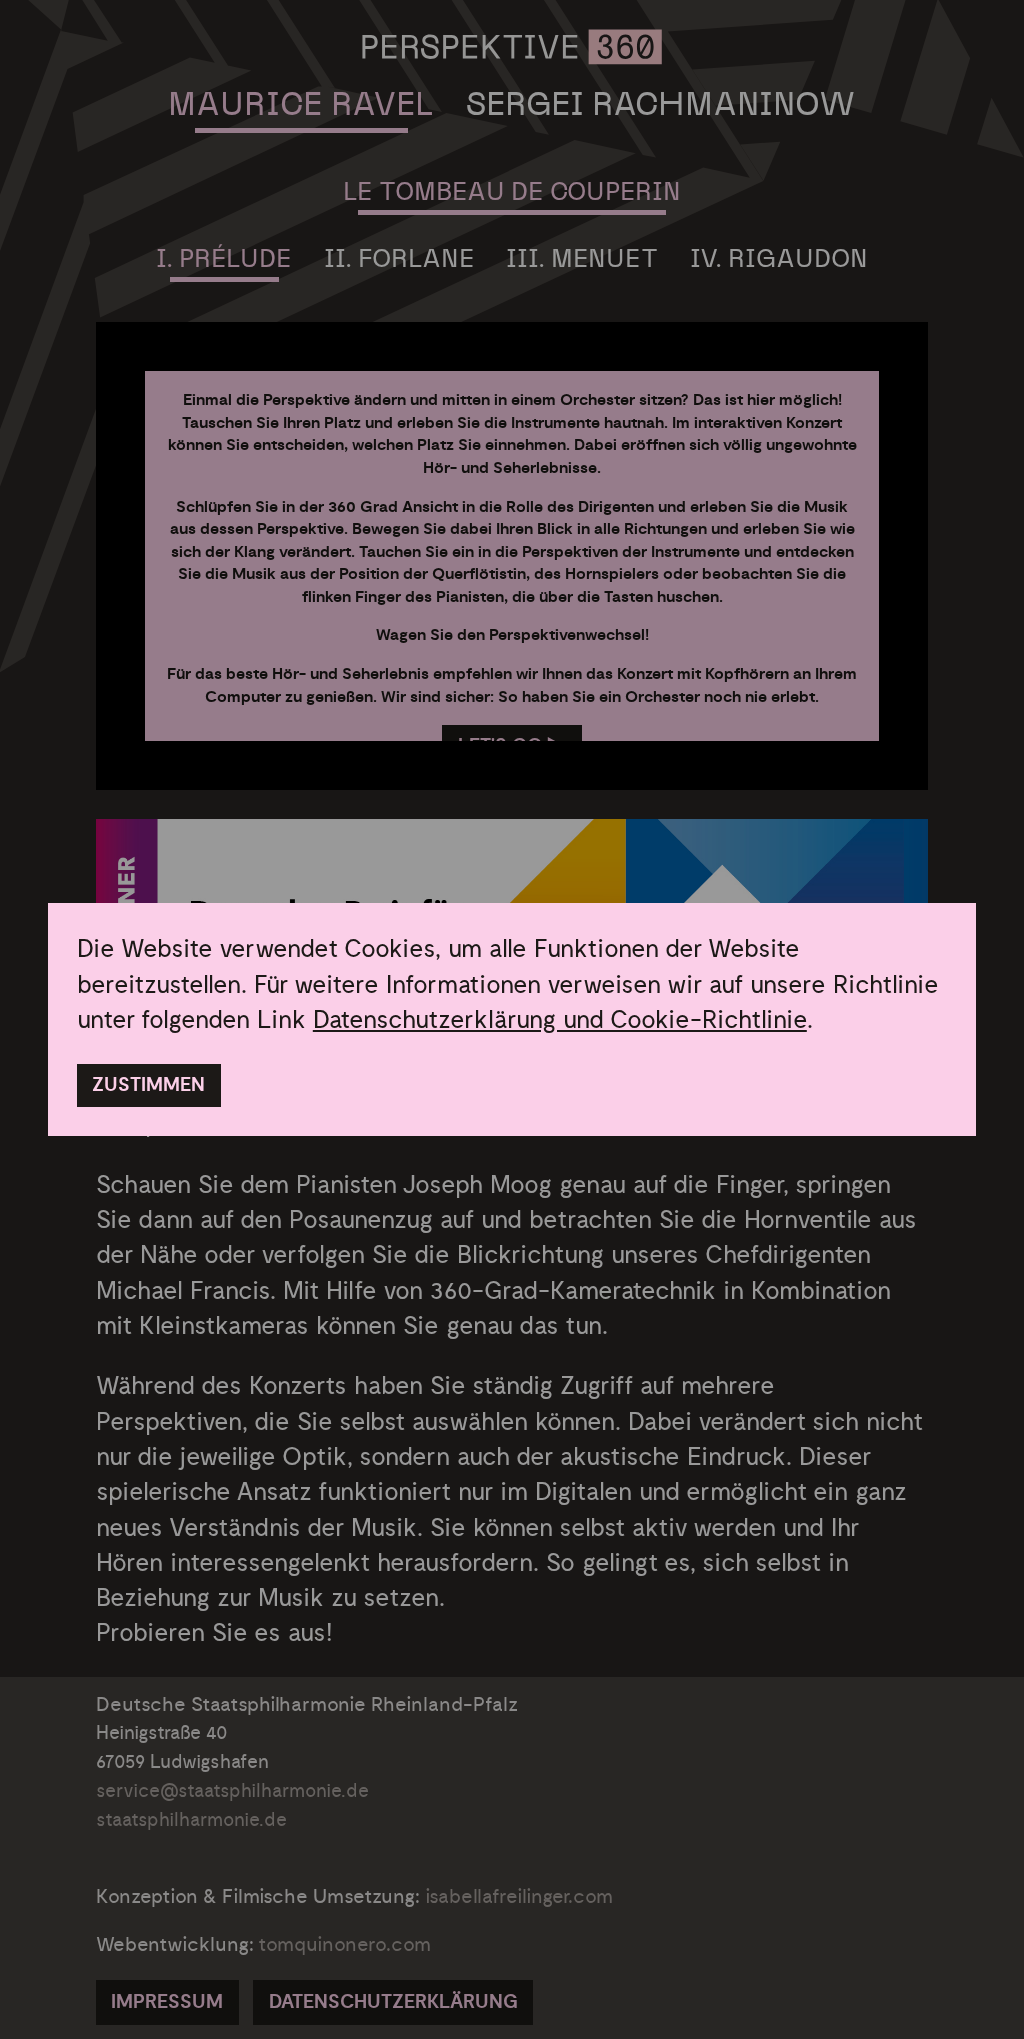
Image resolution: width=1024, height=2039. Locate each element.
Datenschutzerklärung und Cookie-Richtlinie (560, 1020)
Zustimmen (148, 1085)
